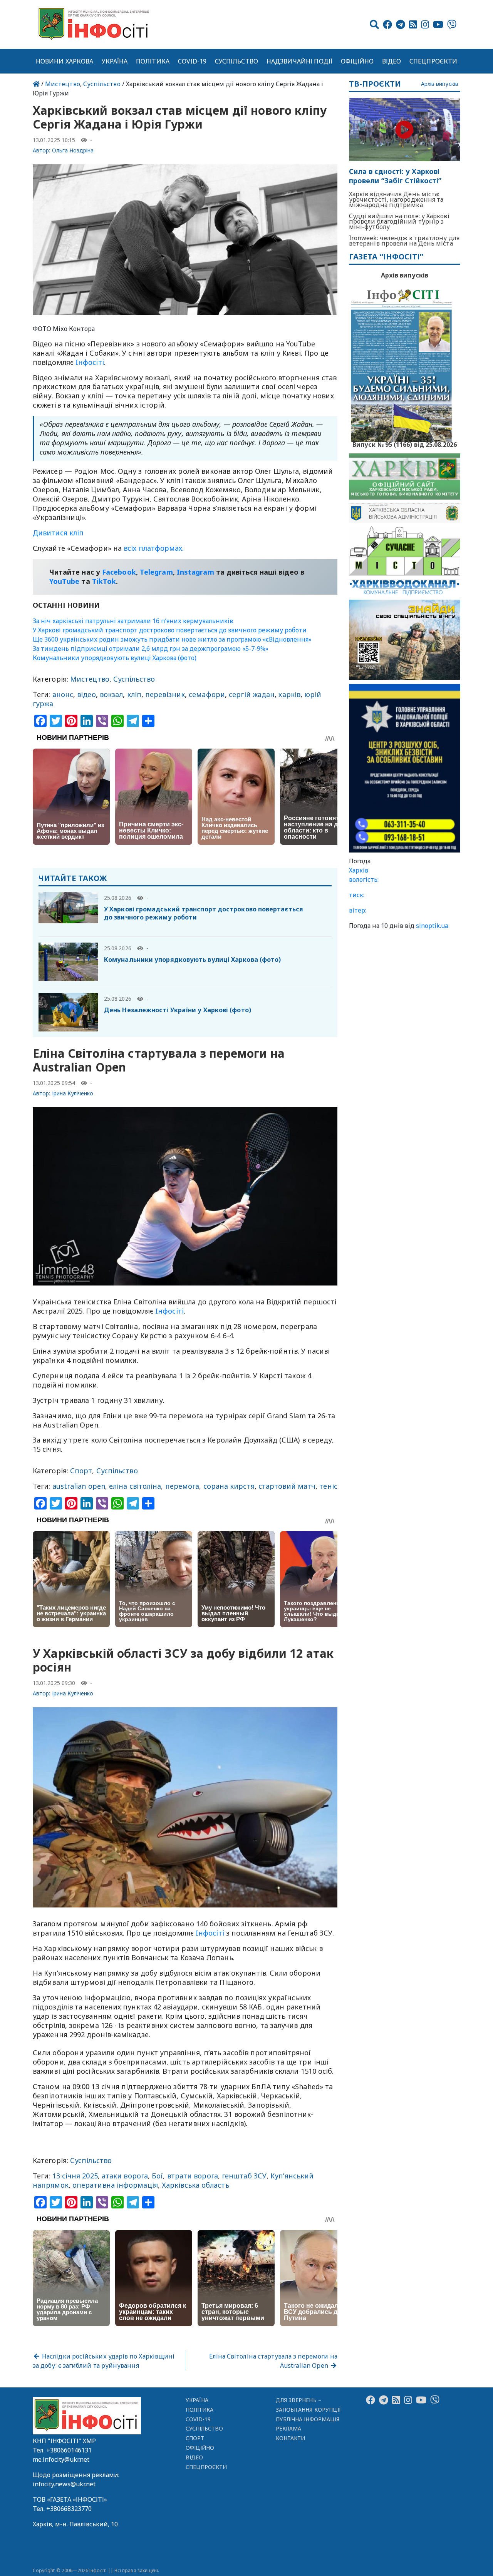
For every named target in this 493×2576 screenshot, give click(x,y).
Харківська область (195, 2185)
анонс (63, 694)
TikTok (104, 581)
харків (289, 694)
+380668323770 (69, 2509)
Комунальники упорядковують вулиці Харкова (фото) (115, 658)
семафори (207, 694)
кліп (134, 694)
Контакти (291, 2438)
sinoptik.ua (432, 926)
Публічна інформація (308, 2419)
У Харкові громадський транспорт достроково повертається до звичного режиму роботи (170, 630)
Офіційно (357, 61)
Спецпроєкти (433, 61)
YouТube (65, 581)
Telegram (156, 572)
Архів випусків (440, 84)
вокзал (112, 694)
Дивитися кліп (58, 533)
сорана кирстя (229, 1486)
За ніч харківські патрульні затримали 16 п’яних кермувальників (133, 621)
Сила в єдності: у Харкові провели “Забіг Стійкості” (395, 176)
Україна (115, 61)
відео (86, 694)
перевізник (165, 694)
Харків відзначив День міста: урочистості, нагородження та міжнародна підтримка (396, 199)
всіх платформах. (154, 548)
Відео (392, 61)
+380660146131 (69, 2450)
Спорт (81, 1471)
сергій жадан (252, 694)
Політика (153, 61)
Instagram (195, 572)
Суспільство (236, 61)
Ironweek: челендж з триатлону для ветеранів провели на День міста (404, 241)
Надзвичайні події (299, 61)
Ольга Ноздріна (73, 150)
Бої (157, 2176)
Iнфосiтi (90, 362)
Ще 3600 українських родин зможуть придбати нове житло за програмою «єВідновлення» (172, 639)
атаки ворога (125, 2176)
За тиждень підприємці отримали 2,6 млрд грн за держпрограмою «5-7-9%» (151, 649)
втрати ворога (193, 2176)
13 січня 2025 (75, 2176)
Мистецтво (63, 84)
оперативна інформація (115, 2185)
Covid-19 (192, 61)
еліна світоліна (135, 1486)
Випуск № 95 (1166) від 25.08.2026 (405, 444)
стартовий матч (287, 1486)
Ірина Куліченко (73, 1093)
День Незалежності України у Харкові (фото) (178, 1010)
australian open (79, 1486)
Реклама (289, 2428)
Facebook (119, 572)
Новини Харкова (65, 61)
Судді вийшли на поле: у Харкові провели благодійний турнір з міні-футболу (399, 221)
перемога (182, 1486)
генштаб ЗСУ (244, 2176)
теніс (328, 1486)
